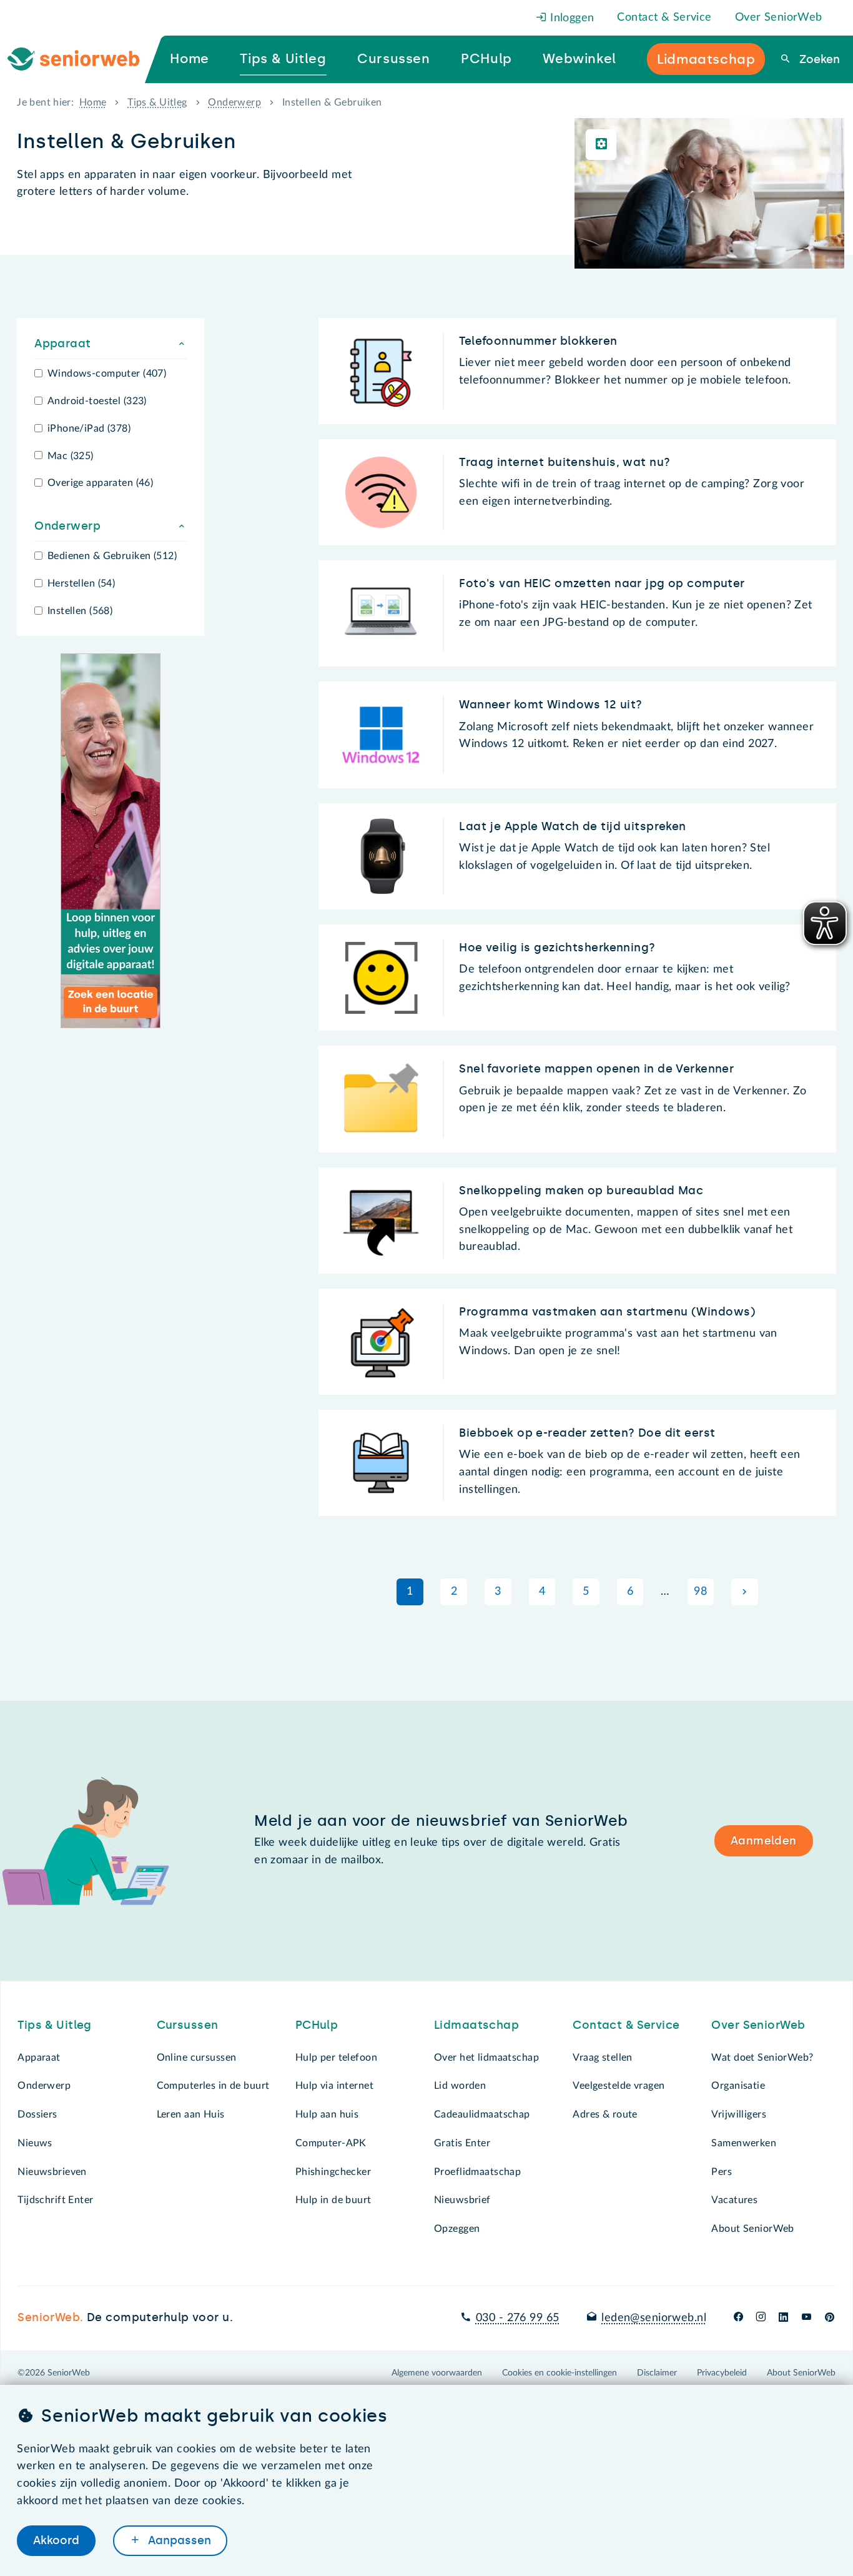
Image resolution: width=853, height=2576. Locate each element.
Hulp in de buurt (333, 2200)
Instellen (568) (80, 611)
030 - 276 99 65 (517, 2318)
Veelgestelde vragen (619, 2086)
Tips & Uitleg (157, 102)
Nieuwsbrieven (52, 2172)
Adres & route (605, 2114)
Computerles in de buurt (213, 2086)
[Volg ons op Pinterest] (830, 2318)
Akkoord (56, 2540)
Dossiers (37, 2114)
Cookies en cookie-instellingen (560, 2373)
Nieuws (35, 2143)
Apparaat (39, 2058)
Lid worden (460, 2086)
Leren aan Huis (191, 2114)
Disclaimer (657, 2373)
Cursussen (188, 2025)
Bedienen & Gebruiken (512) (112, 556)
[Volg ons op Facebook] (738, 2318)
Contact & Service (664, 17)
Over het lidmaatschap (486, 2058)
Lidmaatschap (476, 2025)
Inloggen (571, 18)
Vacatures (734, 2200)
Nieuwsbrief (462, 2200)
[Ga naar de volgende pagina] (745, 1592)
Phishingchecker (333, 2172)
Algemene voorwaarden (437, 2373)
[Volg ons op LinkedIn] (784, 2318)
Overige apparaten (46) (100, 483)
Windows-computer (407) (107, 374)
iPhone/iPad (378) (89, 429)
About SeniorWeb (752, 2229)
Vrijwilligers (739, 2114)
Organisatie (738, 2086)
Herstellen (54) (81, 583)
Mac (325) (71, 456)
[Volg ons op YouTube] (806, 2318)
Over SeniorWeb (779, 17)
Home (93, 102)
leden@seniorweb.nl (654, 2318)
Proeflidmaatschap (477, 2172)
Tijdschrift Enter (55, 2200)
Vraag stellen (603, 2058)
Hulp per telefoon (336, 2058)
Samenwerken (744, 2143)
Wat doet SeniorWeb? (762, 2058)
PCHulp (317, 2025)
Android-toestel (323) (97, 401)
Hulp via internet (334, 2086)
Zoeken (818, 59)
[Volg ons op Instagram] (761, 2318)
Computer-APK (331, 2143)
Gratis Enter (462, 2143)
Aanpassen (178, 2540)
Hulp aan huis (327, 2114)
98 (700, 1592)
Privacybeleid (722, 2373)
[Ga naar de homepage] (84, 59)
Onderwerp (234, 102)
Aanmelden (764, 1841)
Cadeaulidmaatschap (482, 2114)
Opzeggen (457, 2229)
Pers (722, 2172)
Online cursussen (197, 2058)
